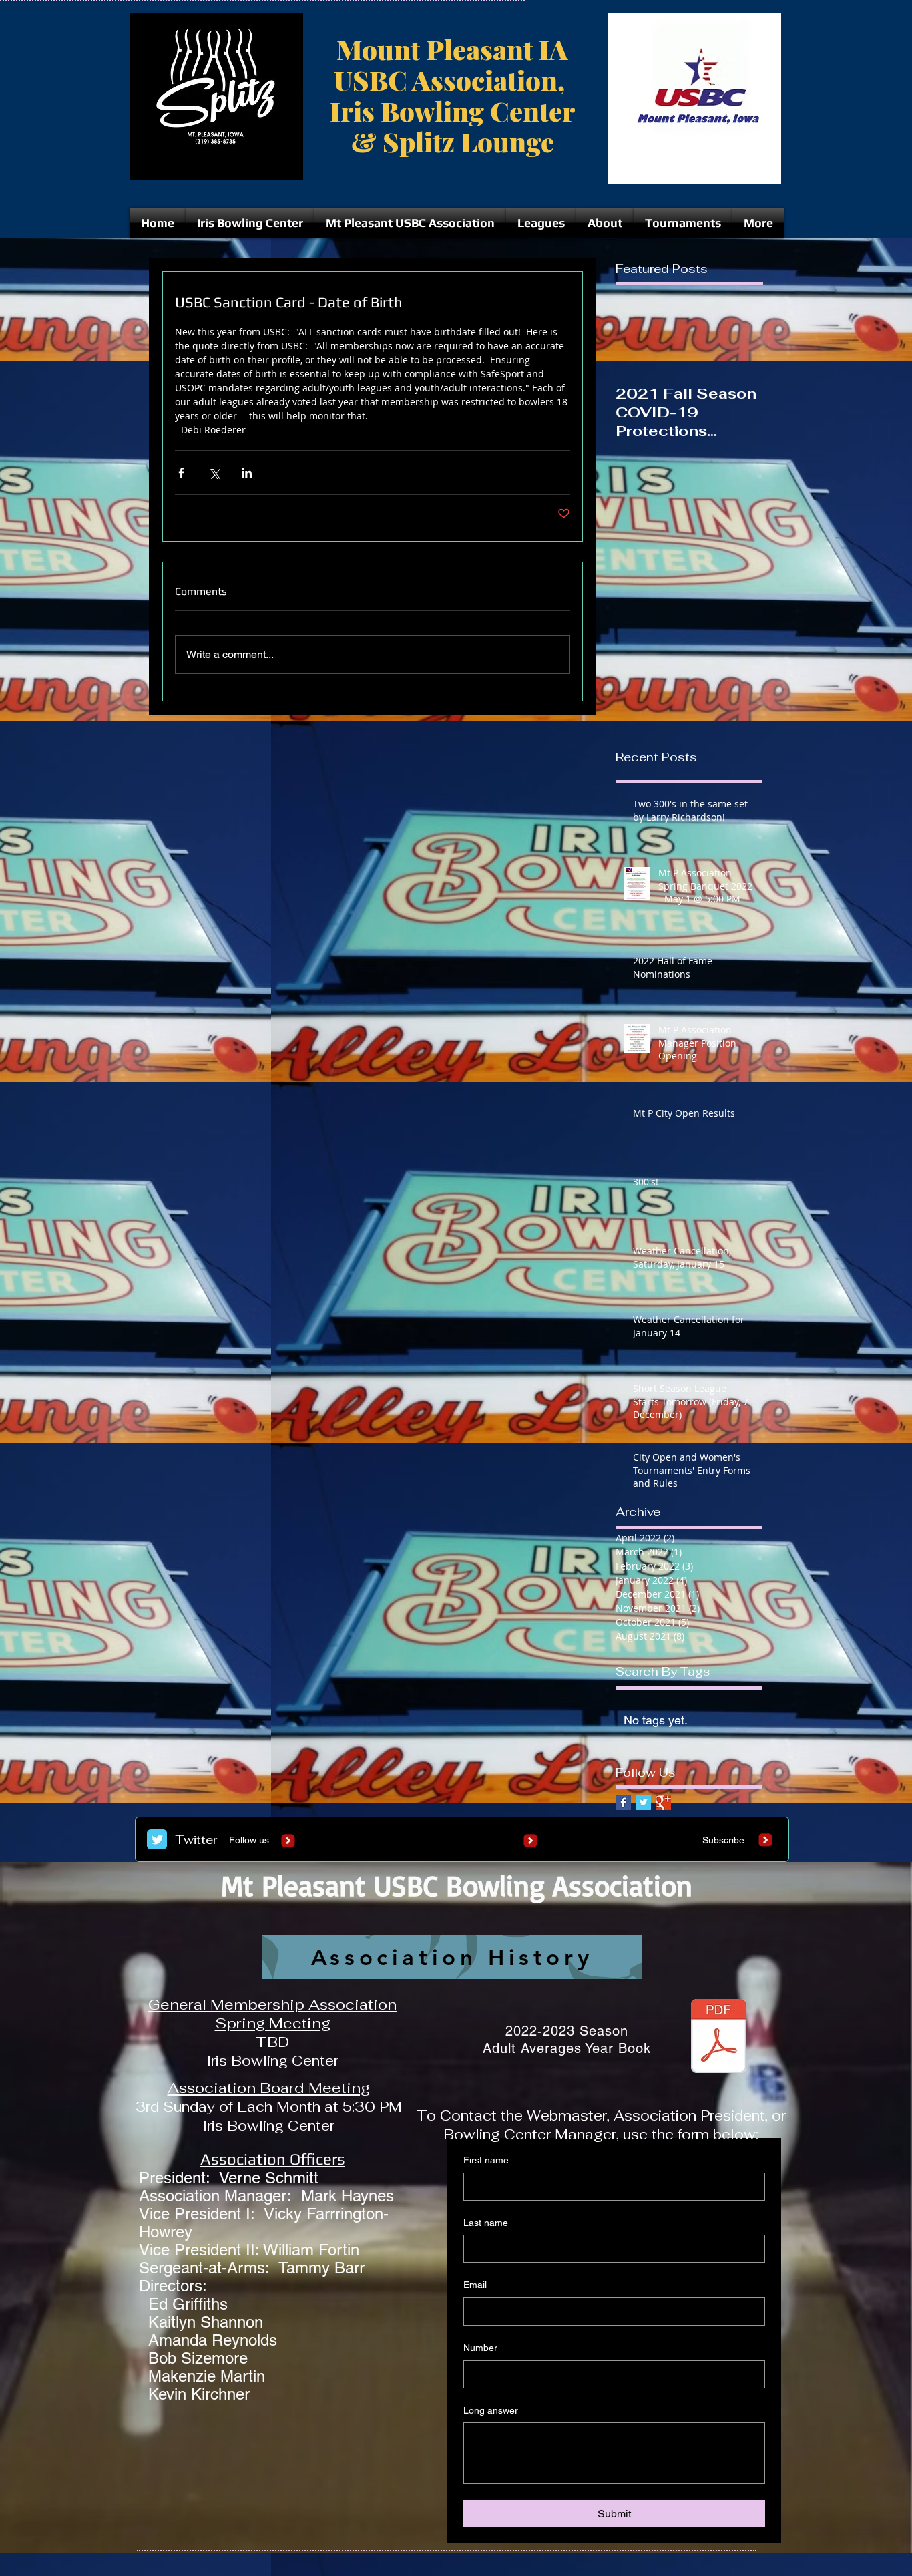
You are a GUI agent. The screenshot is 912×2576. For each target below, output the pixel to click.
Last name (486, 2223)
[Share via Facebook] (181, 473)
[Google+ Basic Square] (663, 1802)
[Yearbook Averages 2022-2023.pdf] (718, 2038)
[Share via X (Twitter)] (214, 473)
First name (486, 2160)
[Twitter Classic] (157, 1839)
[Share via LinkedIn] (247, 473)
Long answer (491, 2410)
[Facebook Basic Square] (623, 1802)
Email (475, 2285)
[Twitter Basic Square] (643, 1802)
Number (480, 2348)
